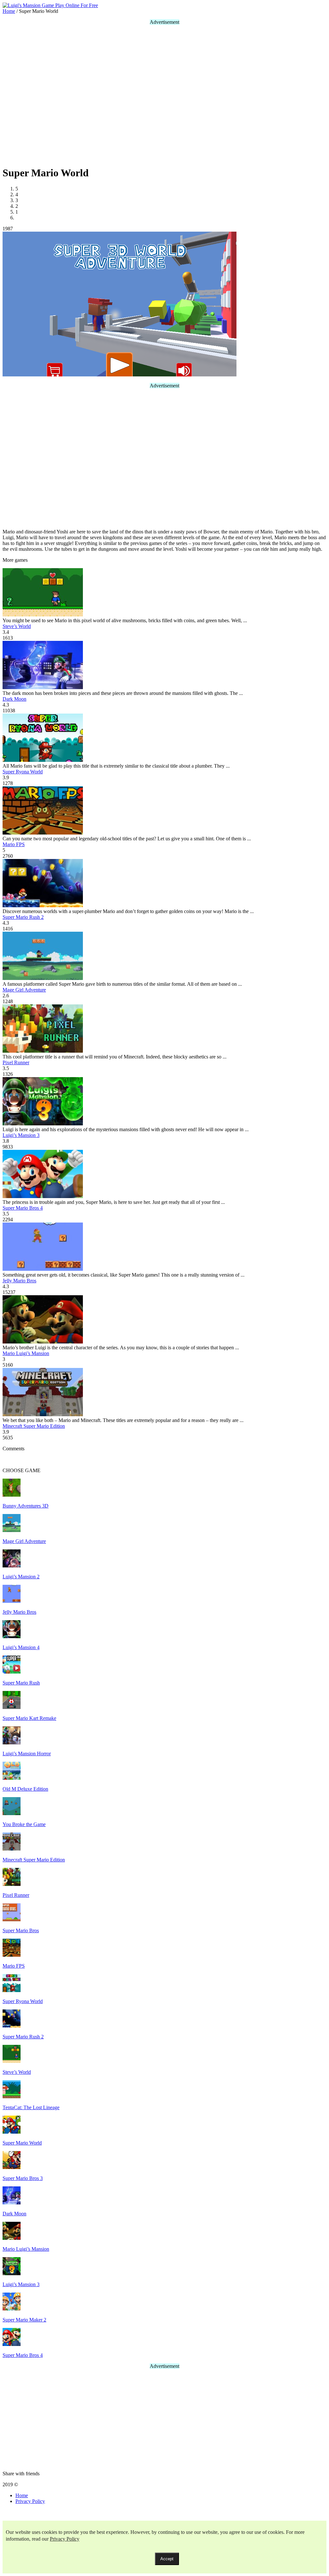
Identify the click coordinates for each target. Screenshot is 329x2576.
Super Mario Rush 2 (23, 917)
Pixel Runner (16, 1062)
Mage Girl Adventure (24, 990)
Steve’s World (17, 626)
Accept (167, 2559)
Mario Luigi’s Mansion (26, 1353)
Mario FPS (14, 844)
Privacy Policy (30, 2501)
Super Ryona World (23, 772)
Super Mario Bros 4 (23, 1208)
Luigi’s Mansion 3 (21, 1135)
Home (22, 2495)
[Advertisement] (96, 95)
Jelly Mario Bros (19, 1281)
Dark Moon (14, 699)
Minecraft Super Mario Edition (34, 1426)
